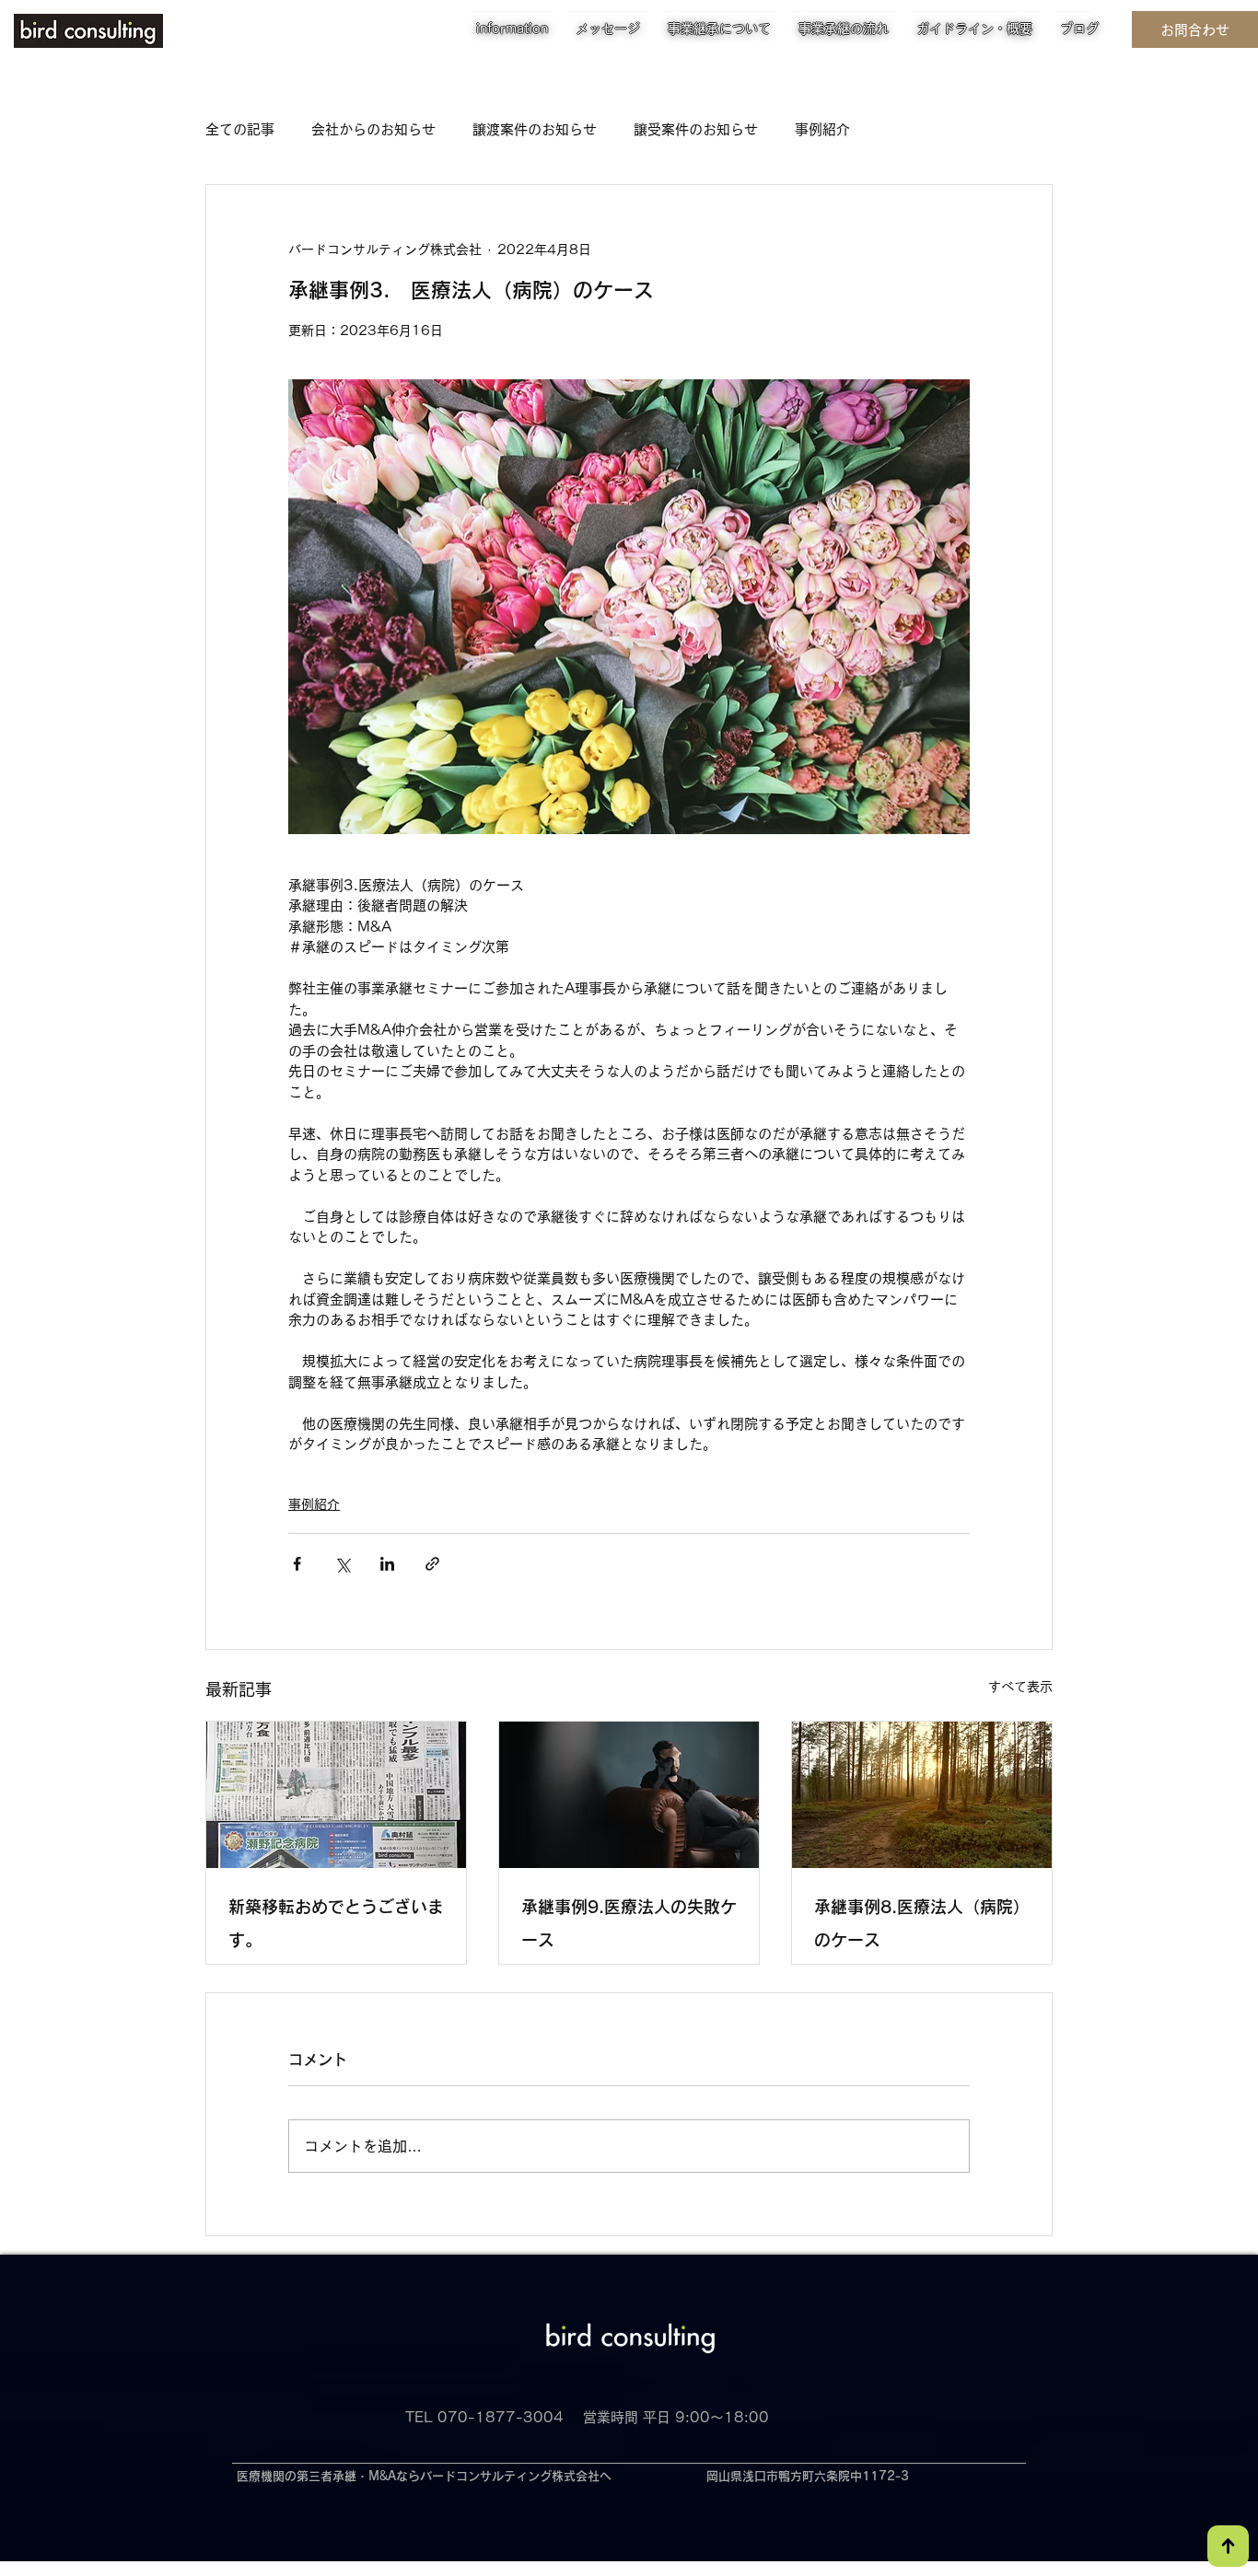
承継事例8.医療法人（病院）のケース (922, 1923)
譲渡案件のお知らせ (535, 129)
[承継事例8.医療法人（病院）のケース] (922, 1795)
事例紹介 (822, 129)
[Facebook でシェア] (297, 1564)
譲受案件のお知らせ (696, 129)
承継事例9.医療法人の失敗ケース (629, 1923)
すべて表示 (1020, 1687)
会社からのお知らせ (373, 129)
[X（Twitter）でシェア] (342, 1564)
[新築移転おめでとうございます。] (336, 1795)
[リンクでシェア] (432, 1564)
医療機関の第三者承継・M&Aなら (328, 2476)
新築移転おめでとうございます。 (336, 1923)
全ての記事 (240, 129)
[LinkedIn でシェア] (387, 1564)
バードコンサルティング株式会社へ (516, 2476)
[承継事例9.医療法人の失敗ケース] (629, 1795)
